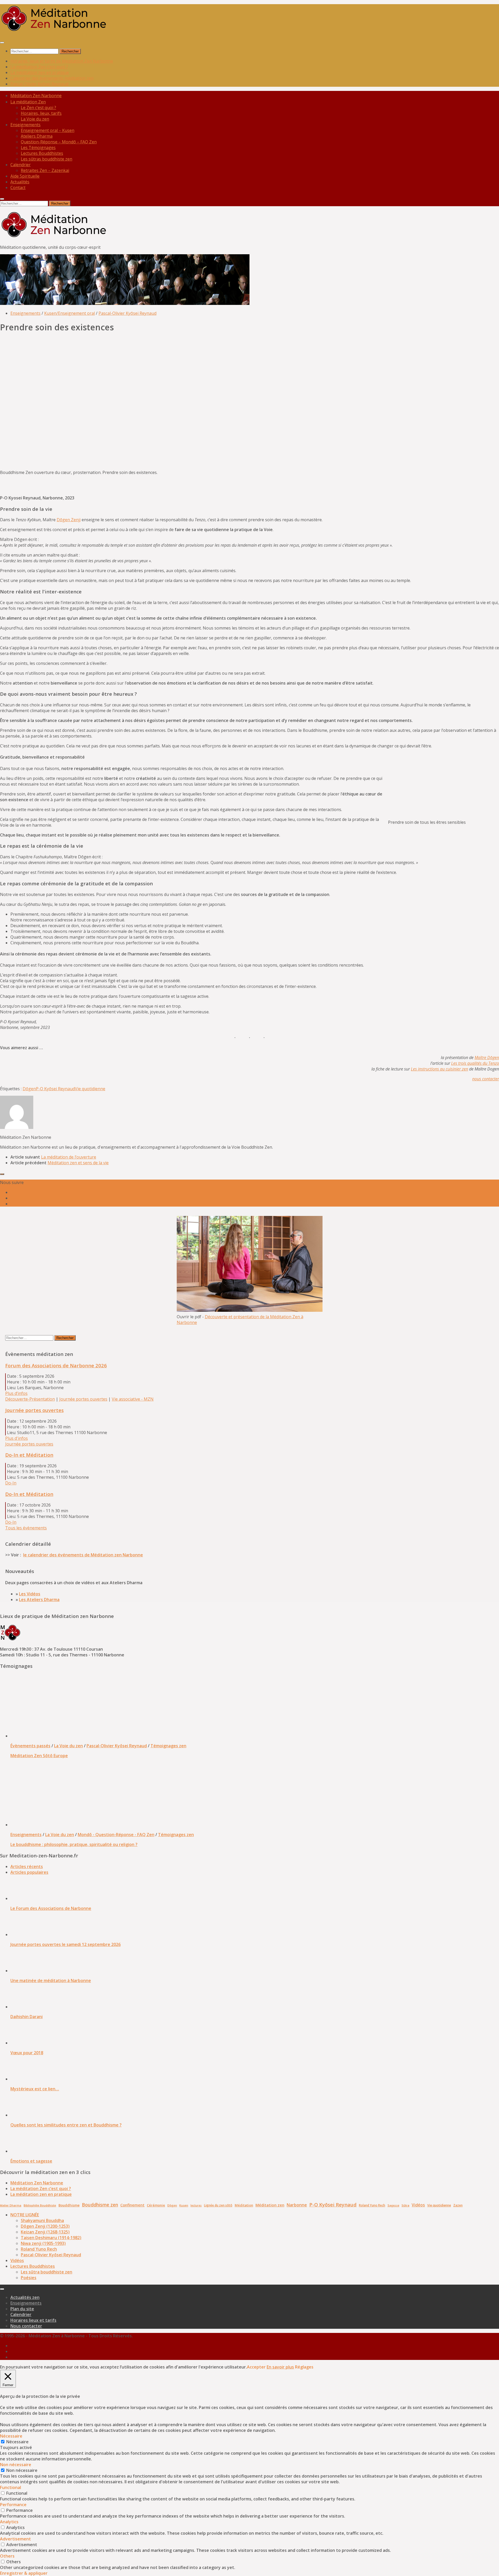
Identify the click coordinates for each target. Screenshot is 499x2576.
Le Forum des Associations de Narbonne (51, 1908)
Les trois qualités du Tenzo (475, 1063)
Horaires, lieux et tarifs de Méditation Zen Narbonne (62, 61)
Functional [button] (11, 2487)
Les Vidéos (30, 1594)
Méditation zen (270, 2205)
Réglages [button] (304, 2367)
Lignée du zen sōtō (218, 2205)
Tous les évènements (26, 1528)
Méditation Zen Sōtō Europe (39, 1756)
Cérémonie (156, 2205)
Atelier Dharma (11, 2205)
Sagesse (393, 2205)
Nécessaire (17, 2442)
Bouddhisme (69, 2205)
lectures (196, 2205)
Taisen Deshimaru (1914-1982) (51, 2238)
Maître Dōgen (487, 1058)
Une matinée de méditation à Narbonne (51, 1980)
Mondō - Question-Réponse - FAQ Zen (116, 1835)
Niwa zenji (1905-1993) (43, 2243)
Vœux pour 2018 (27, 2053)
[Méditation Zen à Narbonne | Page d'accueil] (54, 31)
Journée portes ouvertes (83, 1399)
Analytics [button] (9, 2522)
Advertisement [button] (15, 2539)
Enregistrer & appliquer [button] (24, 2573)
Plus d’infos (16, 1393)
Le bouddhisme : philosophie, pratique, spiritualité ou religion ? (74, 1844)
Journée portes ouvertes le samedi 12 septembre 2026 (65, 1944)
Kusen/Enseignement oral (70, 313)
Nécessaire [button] (11, 2436)
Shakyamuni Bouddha (42, 2220)
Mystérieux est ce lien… (35, 2089)
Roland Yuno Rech (372, 2205)
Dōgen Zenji (69, 520)
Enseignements (25, 125)
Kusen (184, 2205)
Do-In (11, 1483)
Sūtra (405, 2205)
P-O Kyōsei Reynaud (55, 1089)
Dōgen (29, 1089)
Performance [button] (13, 2505)
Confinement (132, 2205)
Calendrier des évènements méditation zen (52, 78)
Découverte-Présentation (30, 1399)
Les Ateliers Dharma (39, 1600)
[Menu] (2, 43)
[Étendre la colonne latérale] (2, 1174)
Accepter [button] (256, 2367)
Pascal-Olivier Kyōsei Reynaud (39, 84)
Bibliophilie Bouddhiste (40, 2205)
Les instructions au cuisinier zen (439, 1069)
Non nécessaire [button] (16, 2465)
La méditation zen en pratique (40, 72)
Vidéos (418, 2205)
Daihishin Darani (27, 2017)
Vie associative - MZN (133, 1399)
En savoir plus (280, 2367)
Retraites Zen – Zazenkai (45, 170)
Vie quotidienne (90, 1089)
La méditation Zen (28, 102)
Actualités (20, 182)
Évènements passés (30, 1746)
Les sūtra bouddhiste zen (47, 2272)
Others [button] (7, 2556)
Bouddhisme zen (100, 2205)
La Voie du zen (68, 1746)
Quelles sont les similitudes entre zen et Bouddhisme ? (66, 2125)
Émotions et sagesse (31, 2161)
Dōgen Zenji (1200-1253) (45, 2226)
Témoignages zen (168, 1746)
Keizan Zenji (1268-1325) (45, 2232)
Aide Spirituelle (25, 176)
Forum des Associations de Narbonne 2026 (56, 1365)
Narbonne (297, 2205)
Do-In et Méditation (29, 1455)
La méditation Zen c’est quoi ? (39, 67)
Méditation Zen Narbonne (37, 2183)
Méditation (244, 2205)
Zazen (458, 2205)
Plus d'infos (17, 1438)
